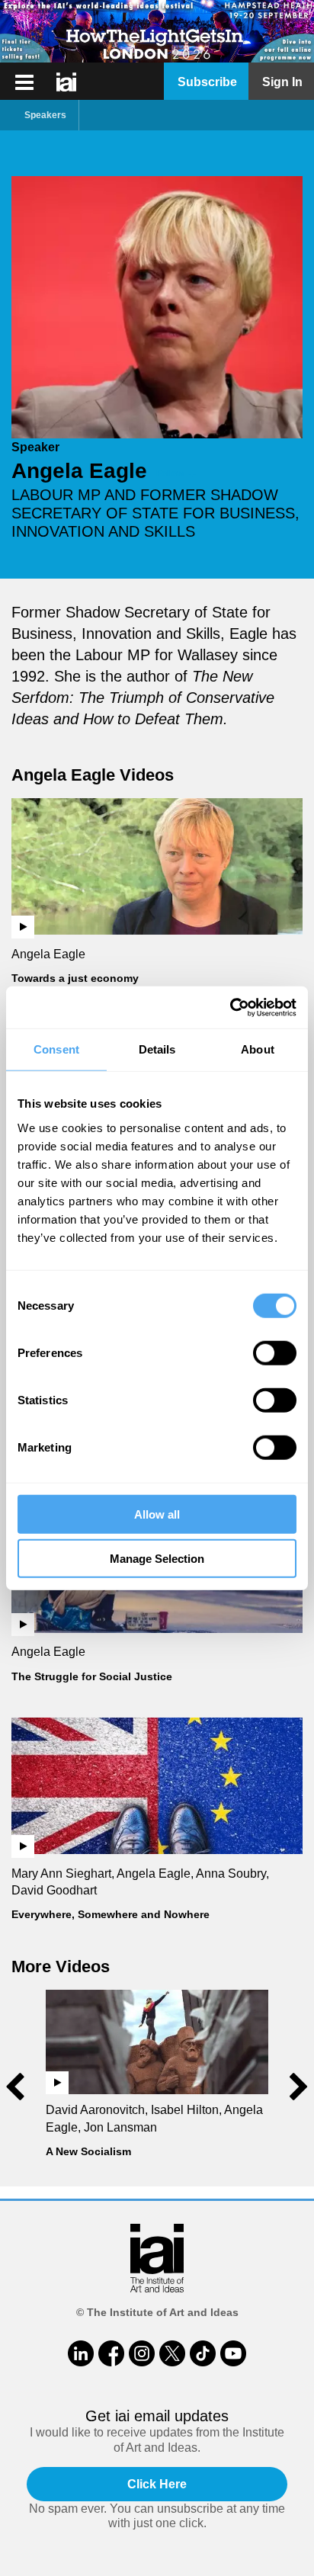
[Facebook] (111, 2353)
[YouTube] (233, 2353)
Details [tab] (157, 1049)
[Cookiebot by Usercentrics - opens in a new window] (230, 1007)
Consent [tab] (56, 1049)
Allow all (157, 1514)
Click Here (157, 2484)
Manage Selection (157, 1559)
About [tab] (258, 1049)
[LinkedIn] (81, 2353)
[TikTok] (203, 2353)
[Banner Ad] (157, 31)
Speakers (45, 115)
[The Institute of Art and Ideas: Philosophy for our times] (24, 82)
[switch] (275, 1352)
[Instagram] (142, 2353)
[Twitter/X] (172, 2353)
